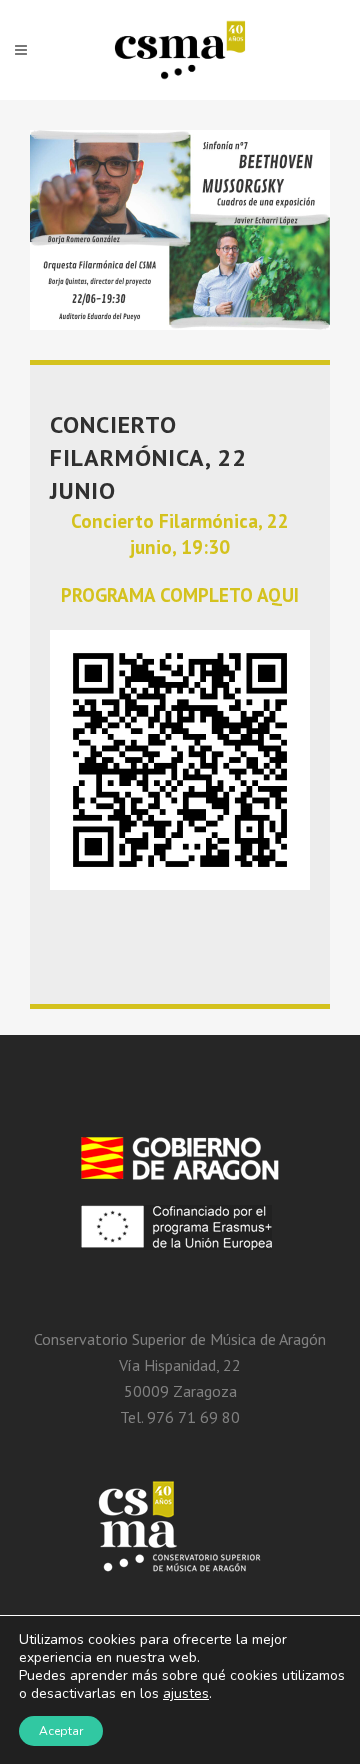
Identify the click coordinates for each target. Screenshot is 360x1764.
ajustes (186, 1694)
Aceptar (61, 1731)
